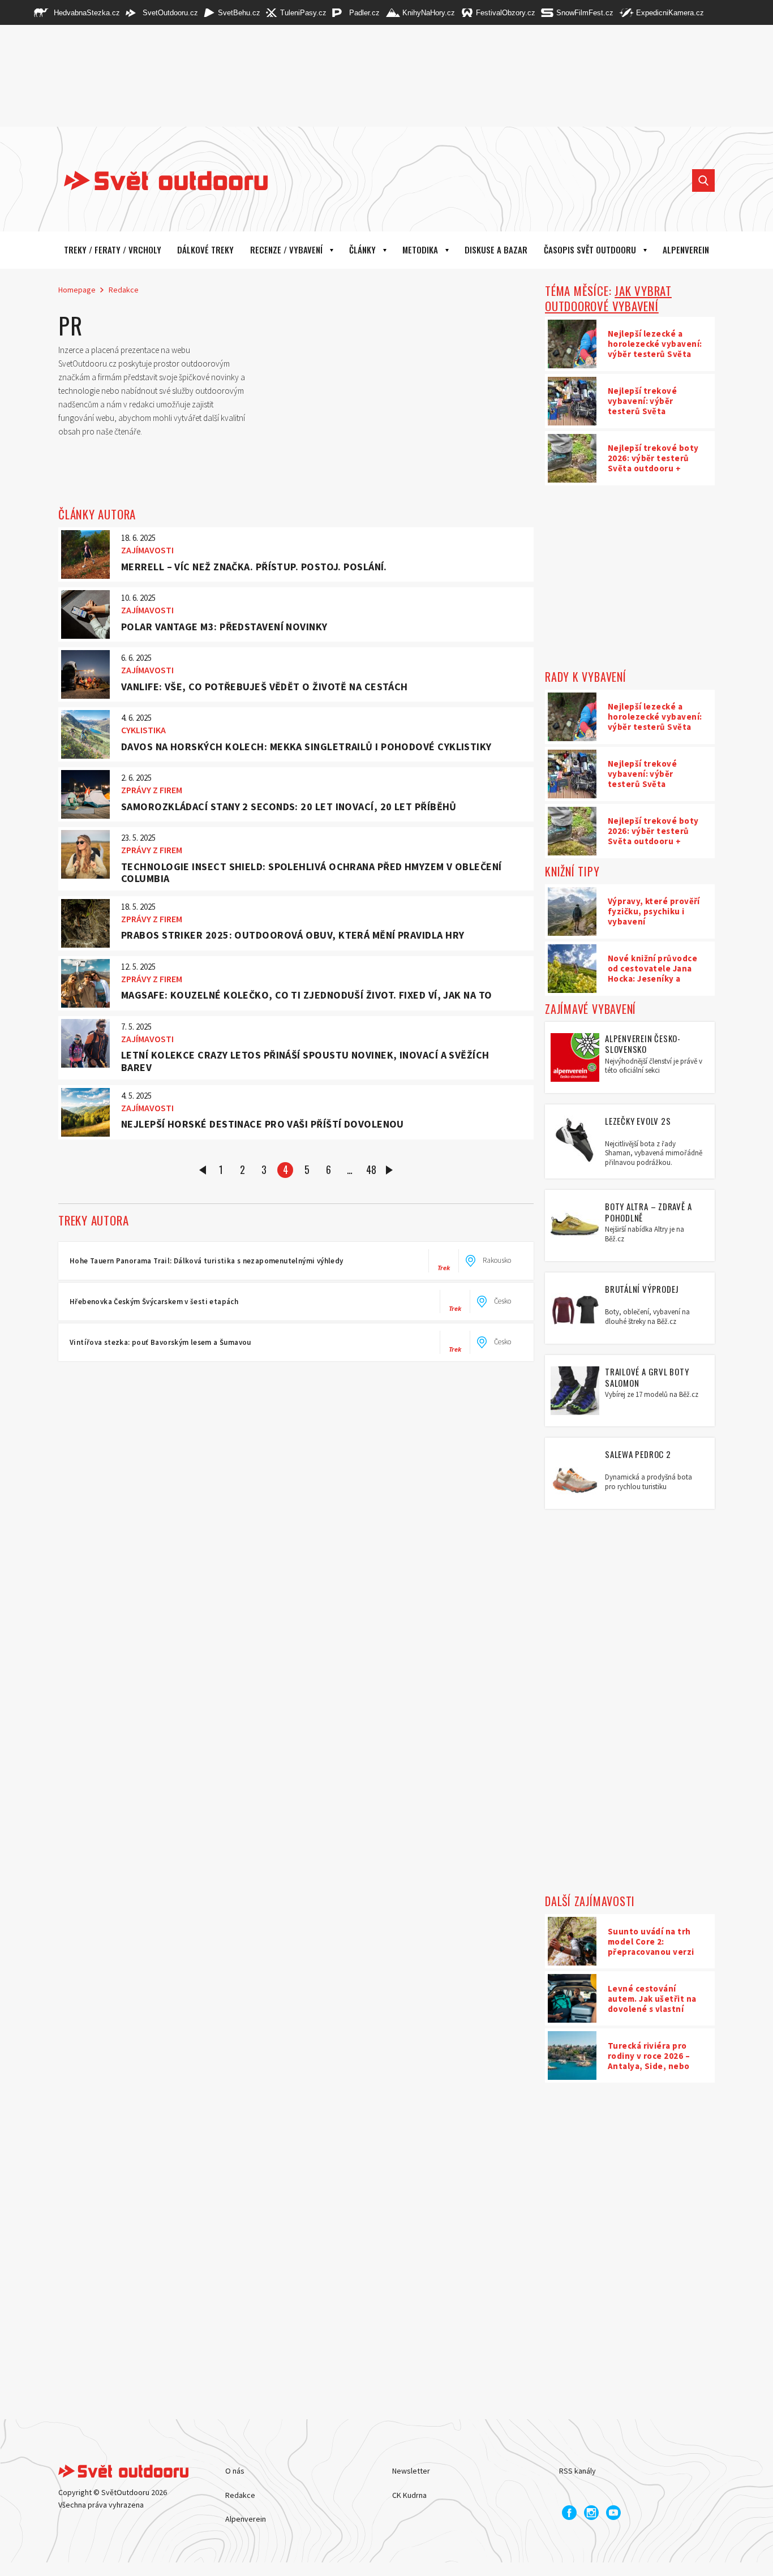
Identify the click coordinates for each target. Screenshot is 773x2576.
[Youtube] (613, 2513)
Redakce (124, 290)
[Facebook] (569, 2513)
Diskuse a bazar (496, 250)
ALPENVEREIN (686, 250)
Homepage (77, 290)
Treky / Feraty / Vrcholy (113, 250)
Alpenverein (246, 2519)
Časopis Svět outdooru (590, 250)
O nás (235, 2471)
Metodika (420, 250)
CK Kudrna (409, 2495)
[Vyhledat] (703, 180)
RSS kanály (577, 2471)
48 (371, 1169)
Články (362, 250)
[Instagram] (591, 2513)
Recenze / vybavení (286, 250)
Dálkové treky (205, 250)
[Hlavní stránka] (157, 180)
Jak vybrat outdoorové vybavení (608, 298)
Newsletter (411, 2471)
